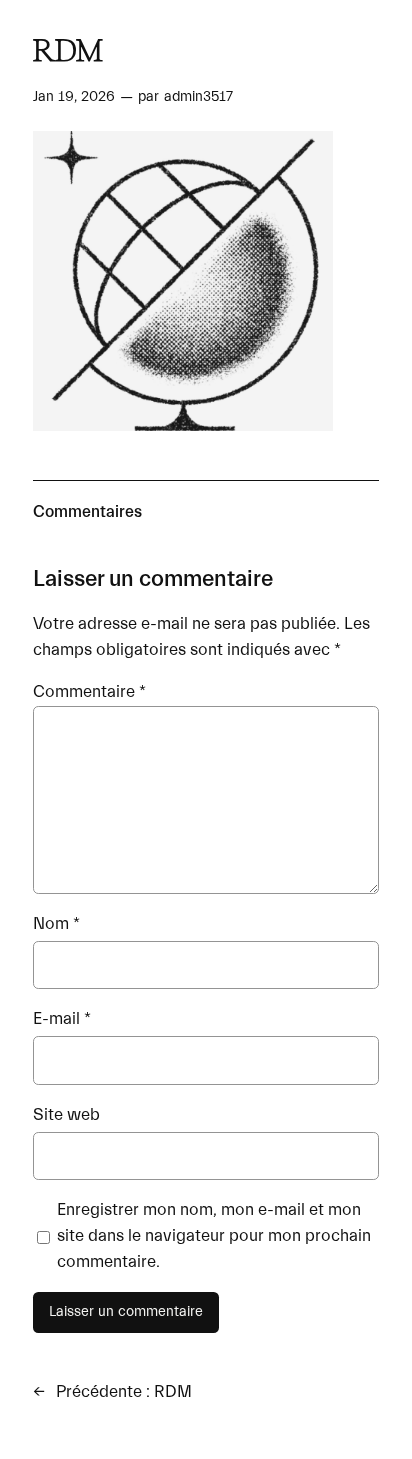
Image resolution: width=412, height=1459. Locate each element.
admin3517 (198, 96)
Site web (66, 1114)
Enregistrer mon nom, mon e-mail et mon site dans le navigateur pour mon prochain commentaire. (214, 1235)
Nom (56, 923)
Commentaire (89, 691)
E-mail (62, 1018)
